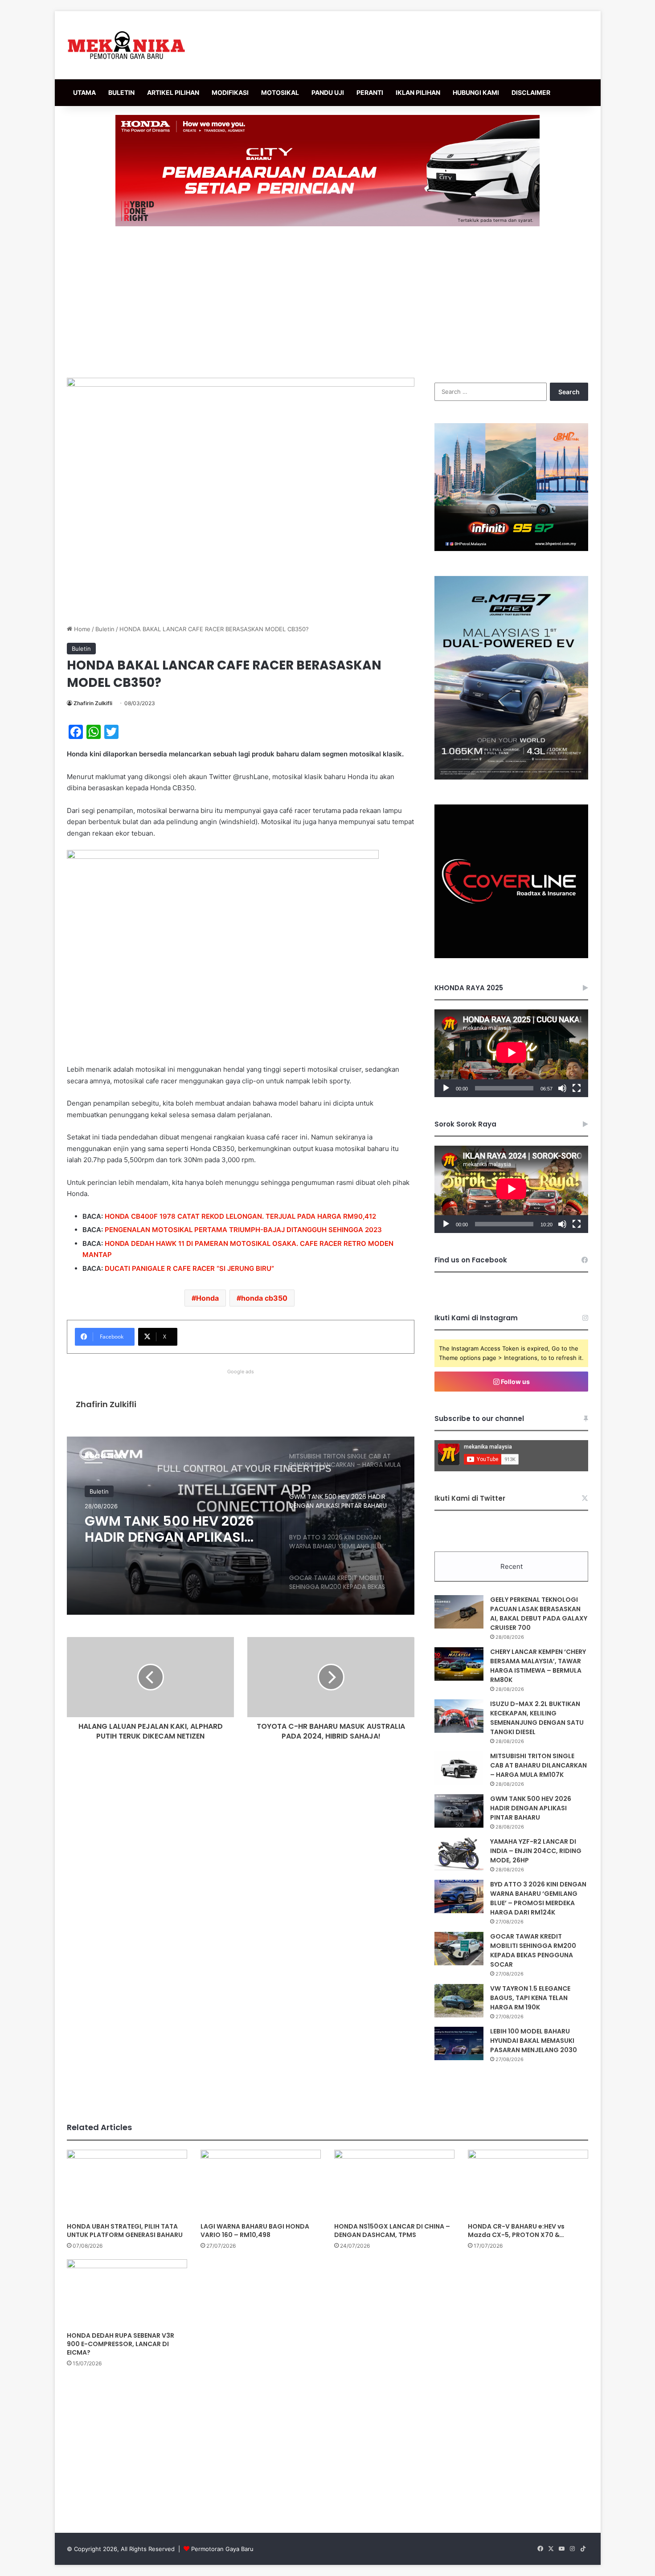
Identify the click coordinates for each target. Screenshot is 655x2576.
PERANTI (370, 92)
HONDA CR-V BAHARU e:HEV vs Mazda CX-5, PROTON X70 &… (516, 2231)
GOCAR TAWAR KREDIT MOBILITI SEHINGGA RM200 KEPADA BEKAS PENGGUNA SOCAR (533, 1950)
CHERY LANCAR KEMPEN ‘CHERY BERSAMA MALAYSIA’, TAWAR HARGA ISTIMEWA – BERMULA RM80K (538, 1666)
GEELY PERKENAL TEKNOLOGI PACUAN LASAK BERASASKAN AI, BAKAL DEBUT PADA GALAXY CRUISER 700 (539, 1614)
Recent (512, 1566)
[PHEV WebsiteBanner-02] (511, 777)
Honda (207, 1298)
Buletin (105, 629)
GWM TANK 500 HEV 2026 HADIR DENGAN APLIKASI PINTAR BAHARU (531, 1808)
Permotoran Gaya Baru (222, 2549)
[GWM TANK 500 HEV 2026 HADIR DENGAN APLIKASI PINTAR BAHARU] (459, 1811)
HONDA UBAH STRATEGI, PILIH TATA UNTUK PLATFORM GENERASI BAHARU (125, 2231)
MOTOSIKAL (280, 92)
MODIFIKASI (230, 92)
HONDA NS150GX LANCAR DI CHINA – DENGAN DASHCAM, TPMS (392, 2231)
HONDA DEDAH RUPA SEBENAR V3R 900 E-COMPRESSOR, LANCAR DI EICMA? (121, 2344)
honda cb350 (264, 1298)
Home (81, 629)
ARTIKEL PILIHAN (173, 92)
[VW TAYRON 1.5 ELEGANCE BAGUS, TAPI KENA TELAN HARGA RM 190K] (459, 2001)
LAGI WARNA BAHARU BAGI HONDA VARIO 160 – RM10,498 (255, 2231)
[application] (511, 1053)
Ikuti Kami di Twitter (470, 1498)
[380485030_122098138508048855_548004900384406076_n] (511, 956)
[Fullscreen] (577, 1088)
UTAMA (84, 92)
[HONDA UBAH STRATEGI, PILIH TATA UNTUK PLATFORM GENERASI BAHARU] (127, 2184)
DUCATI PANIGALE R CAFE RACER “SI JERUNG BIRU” (189, 1268)
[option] (241, 1526)
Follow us (515, 1382)
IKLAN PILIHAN (418, 92)
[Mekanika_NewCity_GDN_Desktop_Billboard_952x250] (327, 170)
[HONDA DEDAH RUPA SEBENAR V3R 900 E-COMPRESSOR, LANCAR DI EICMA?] (127, 2293)
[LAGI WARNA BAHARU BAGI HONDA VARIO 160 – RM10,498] (261, 2184)
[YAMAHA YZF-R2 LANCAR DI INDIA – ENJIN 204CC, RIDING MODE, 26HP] (459, 1854)
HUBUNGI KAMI (476, 92)
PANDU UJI (328, 92)
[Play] (446, 1088)
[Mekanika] (127, 45)
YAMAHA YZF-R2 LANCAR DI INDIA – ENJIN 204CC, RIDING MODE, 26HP (536, 1851)
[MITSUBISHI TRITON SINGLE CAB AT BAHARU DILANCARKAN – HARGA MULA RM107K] (459, 1768)
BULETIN (121, 92)
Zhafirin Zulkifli (93, 703)
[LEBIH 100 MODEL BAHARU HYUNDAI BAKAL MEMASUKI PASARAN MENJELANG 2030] (459, 2043)
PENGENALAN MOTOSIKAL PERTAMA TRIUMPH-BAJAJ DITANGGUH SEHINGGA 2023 (243, 1230)
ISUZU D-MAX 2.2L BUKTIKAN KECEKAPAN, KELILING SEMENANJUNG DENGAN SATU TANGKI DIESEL (537, 1718)
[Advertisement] (327, 302)
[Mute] (562, 1088)
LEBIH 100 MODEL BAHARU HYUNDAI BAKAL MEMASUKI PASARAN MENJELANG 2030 (534, 2041)
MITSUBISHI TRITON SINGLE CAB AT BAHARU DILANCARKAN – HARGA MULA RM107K (538, 1765)
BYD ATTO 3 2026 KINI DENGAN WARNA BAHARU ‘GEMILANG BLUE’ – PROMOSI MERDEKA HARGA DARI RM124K (538, 1898)
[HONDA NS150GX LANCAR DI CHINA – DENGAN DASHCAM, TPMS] (394, 2184)
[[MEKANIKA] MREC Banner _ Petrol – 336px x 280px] (511, 549)
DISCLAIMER (531, 92)
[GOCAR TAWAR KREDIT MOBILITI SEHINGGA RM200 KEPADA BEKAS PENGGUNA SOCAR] (459, 1949)
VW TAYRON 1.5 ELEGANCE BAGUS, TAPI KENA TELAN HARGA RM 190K (530, 1998)
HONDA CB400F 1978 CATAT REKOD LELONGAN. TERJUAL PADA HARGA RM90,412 (240, 1216)
